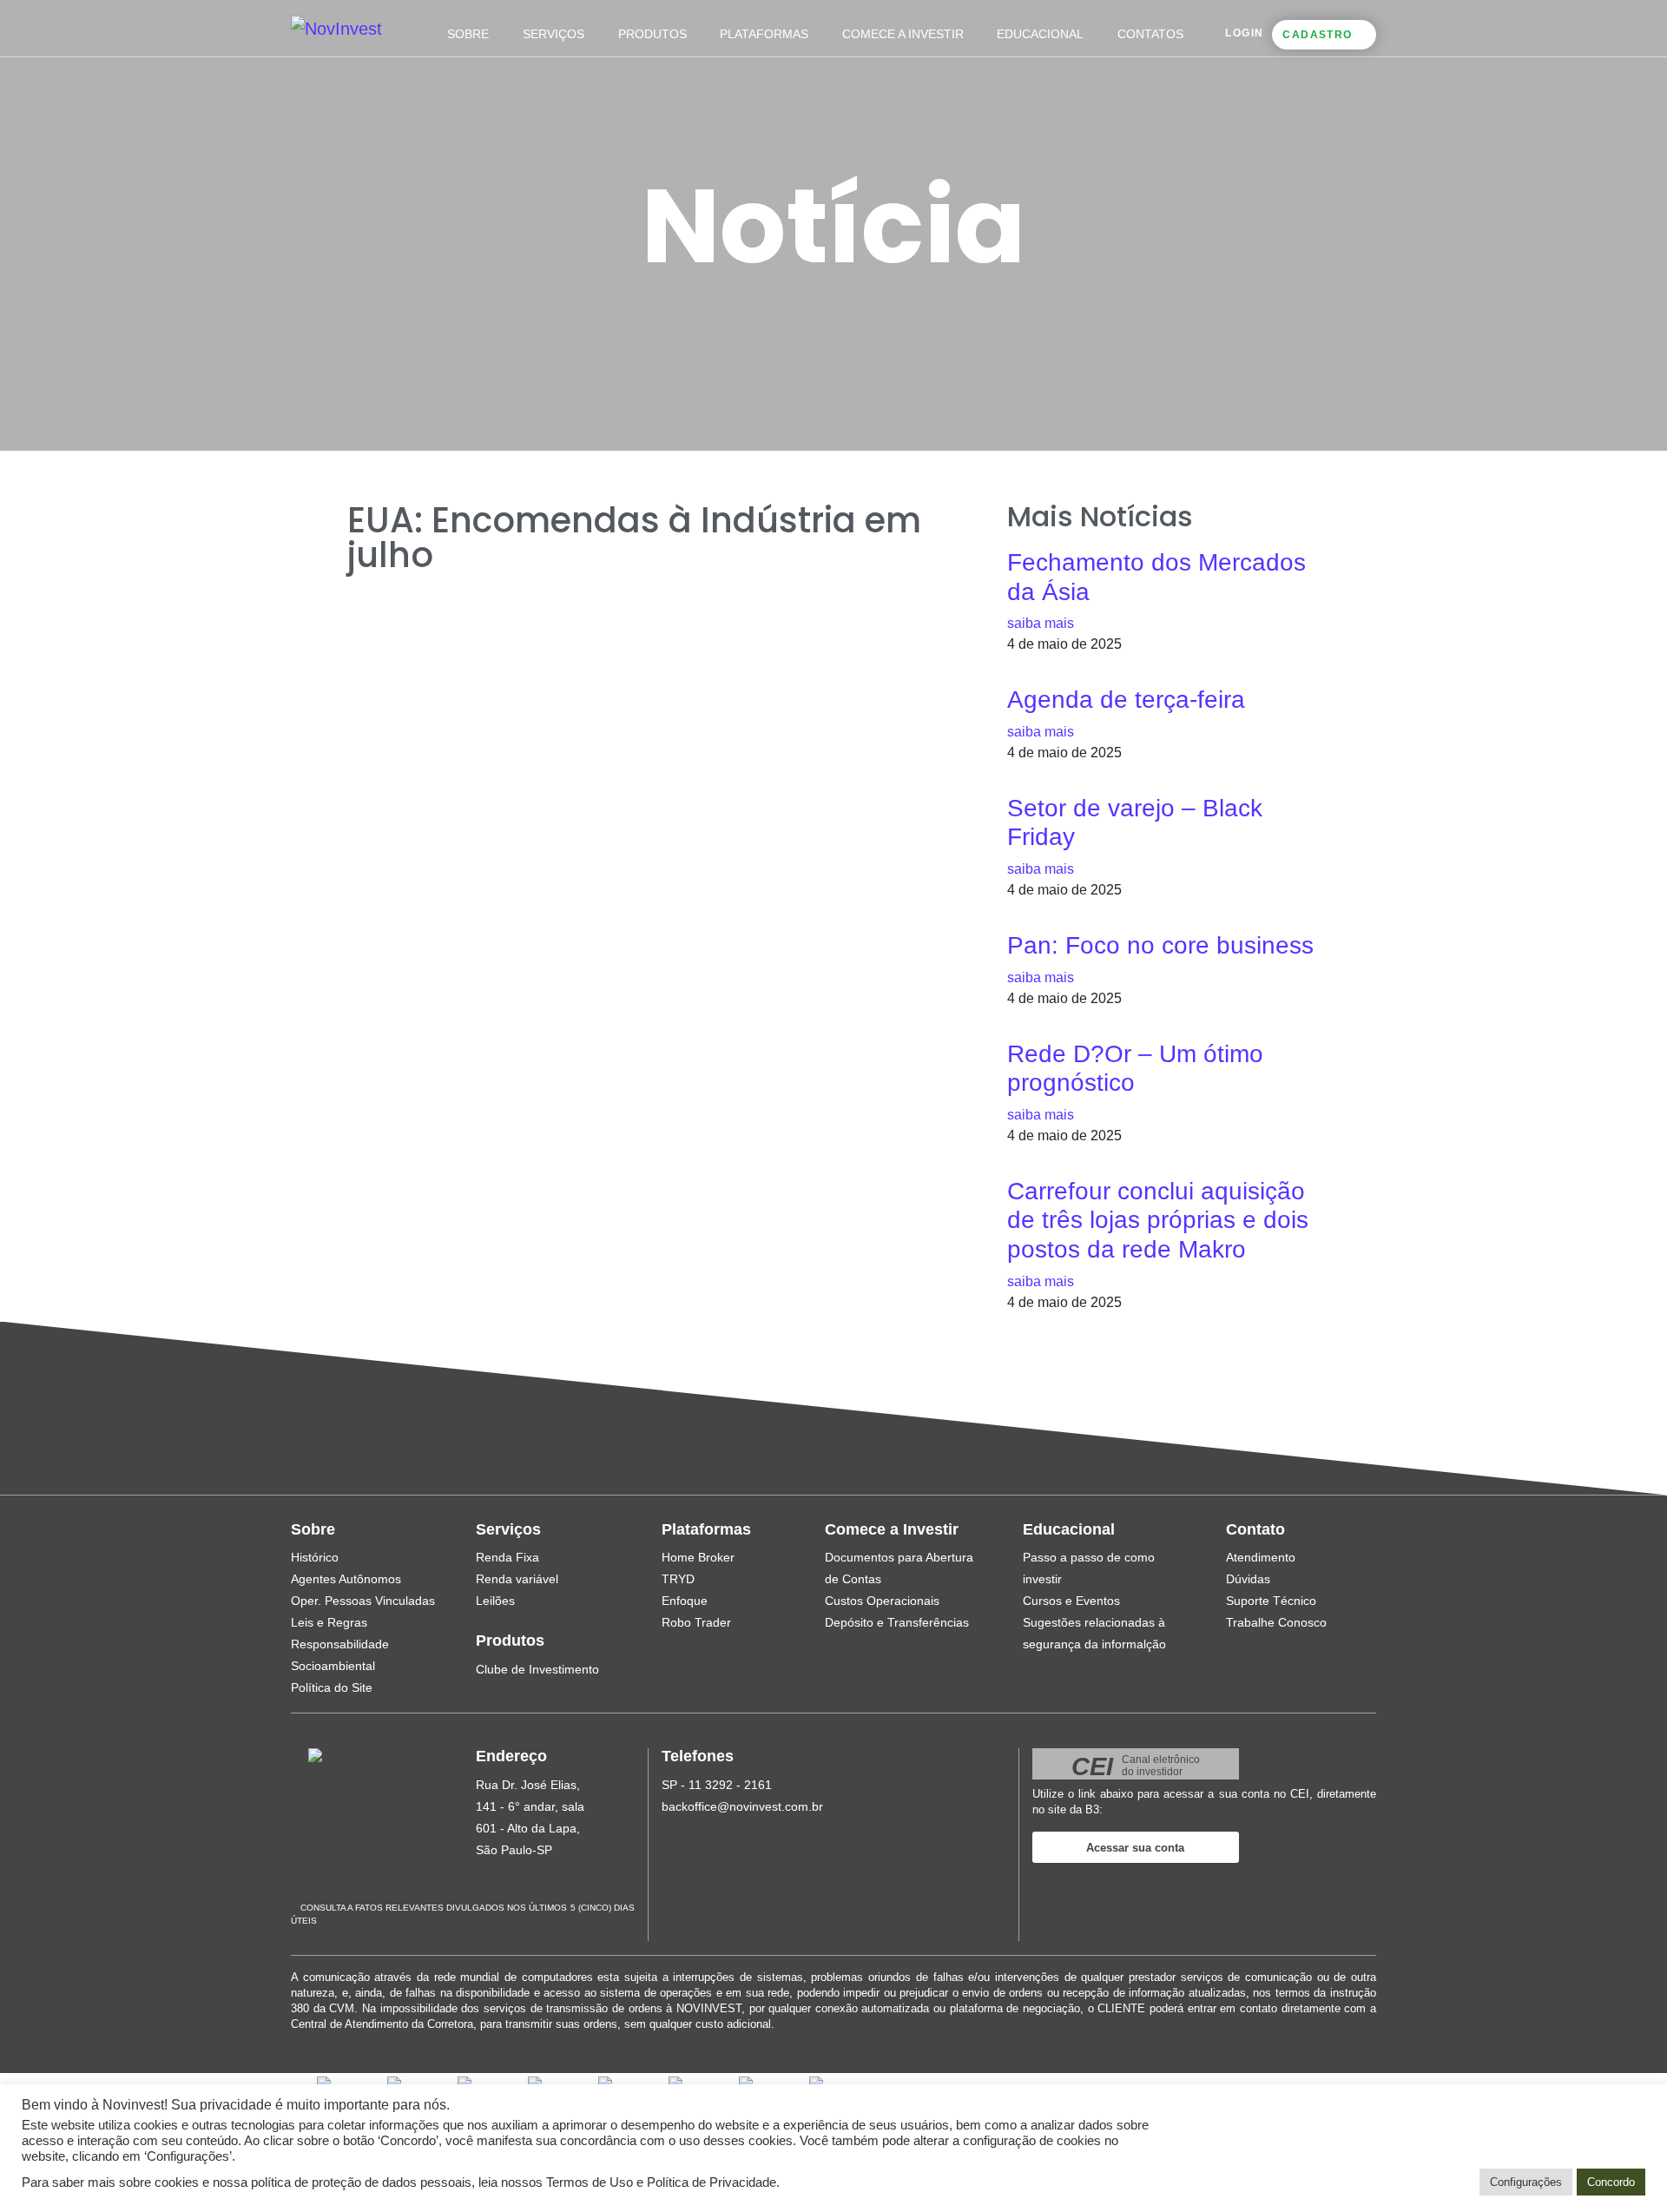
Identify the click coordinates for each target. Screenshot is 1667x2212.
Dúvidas (1248, 1579)
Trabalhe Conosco (1276, 1622)
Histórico (315, 1557)
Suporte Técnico (1271, 1601)
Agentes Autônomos (346, 1579)
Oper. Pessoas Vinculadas (363, 1601)
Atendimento (1261, 1557)
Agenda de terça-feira (1126, 700)
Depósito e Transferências (897, 1622)
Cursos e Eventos (1071, 1601)
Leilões (495, 1601)
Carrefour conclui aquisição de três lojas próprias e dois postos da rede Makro (1158, 1220)
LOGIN (1244, 33)
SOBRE (468, 34)
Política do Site (332, 1687)
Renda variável (517, 1579)
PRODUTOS (652, 34)
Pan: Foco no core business (1160, 945)
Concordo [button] (1611, 2182)
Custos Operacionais (882, 1601)
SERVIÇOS (553, 34)
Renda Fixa (507, 1557)
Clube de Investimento (537, 1669)
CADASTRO (1317, 35)
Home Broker (698, 1557)
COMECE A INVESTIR (903, 34)
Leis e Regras (329, 1622)
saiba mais (1041, 623)
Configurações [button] (1526, 2182)
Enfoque (685, 1601)
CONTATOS (1150, 34)
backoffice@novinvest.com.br (742, 1806)
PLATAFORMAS (764, 34)
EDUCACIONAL (1040, 34)
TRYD (678, 1579)
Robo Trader (696, 1622)
